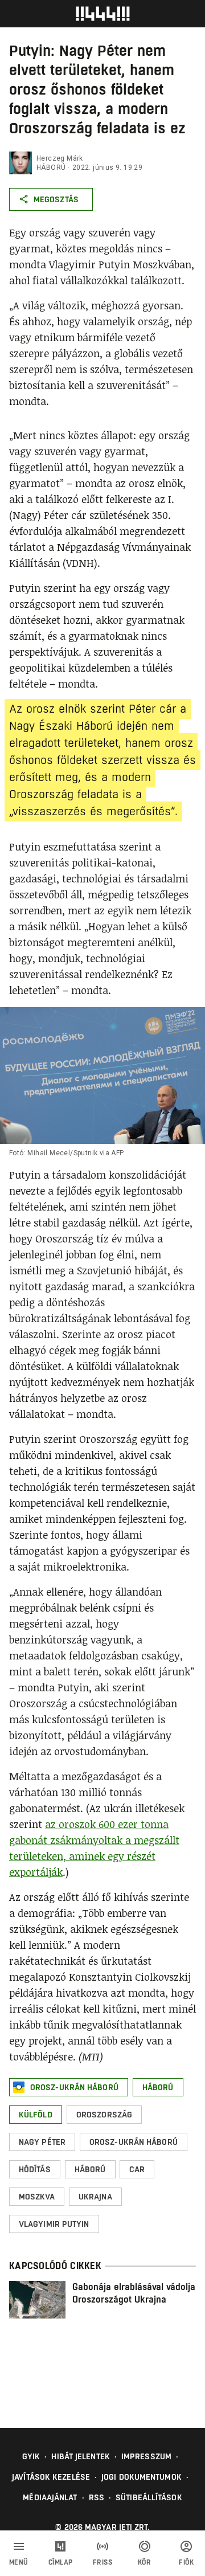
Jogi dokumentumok (142, 2477)
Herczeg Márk (60, 158)
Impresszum (146, 2456)
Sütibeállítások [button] (149, 2497)
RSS (97, 2497)
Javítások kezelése (51, 2477)
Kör (145, 2562)
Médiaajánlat (50, 2497)
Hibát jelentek (80, 2456)
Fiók (186, 2562)
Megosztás (56, 199)
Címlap (61, 2562)
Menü (19, 2562)
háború (51, 167)
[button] (69, 2087)
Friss (103, 2562)
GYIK (31, 2456)
